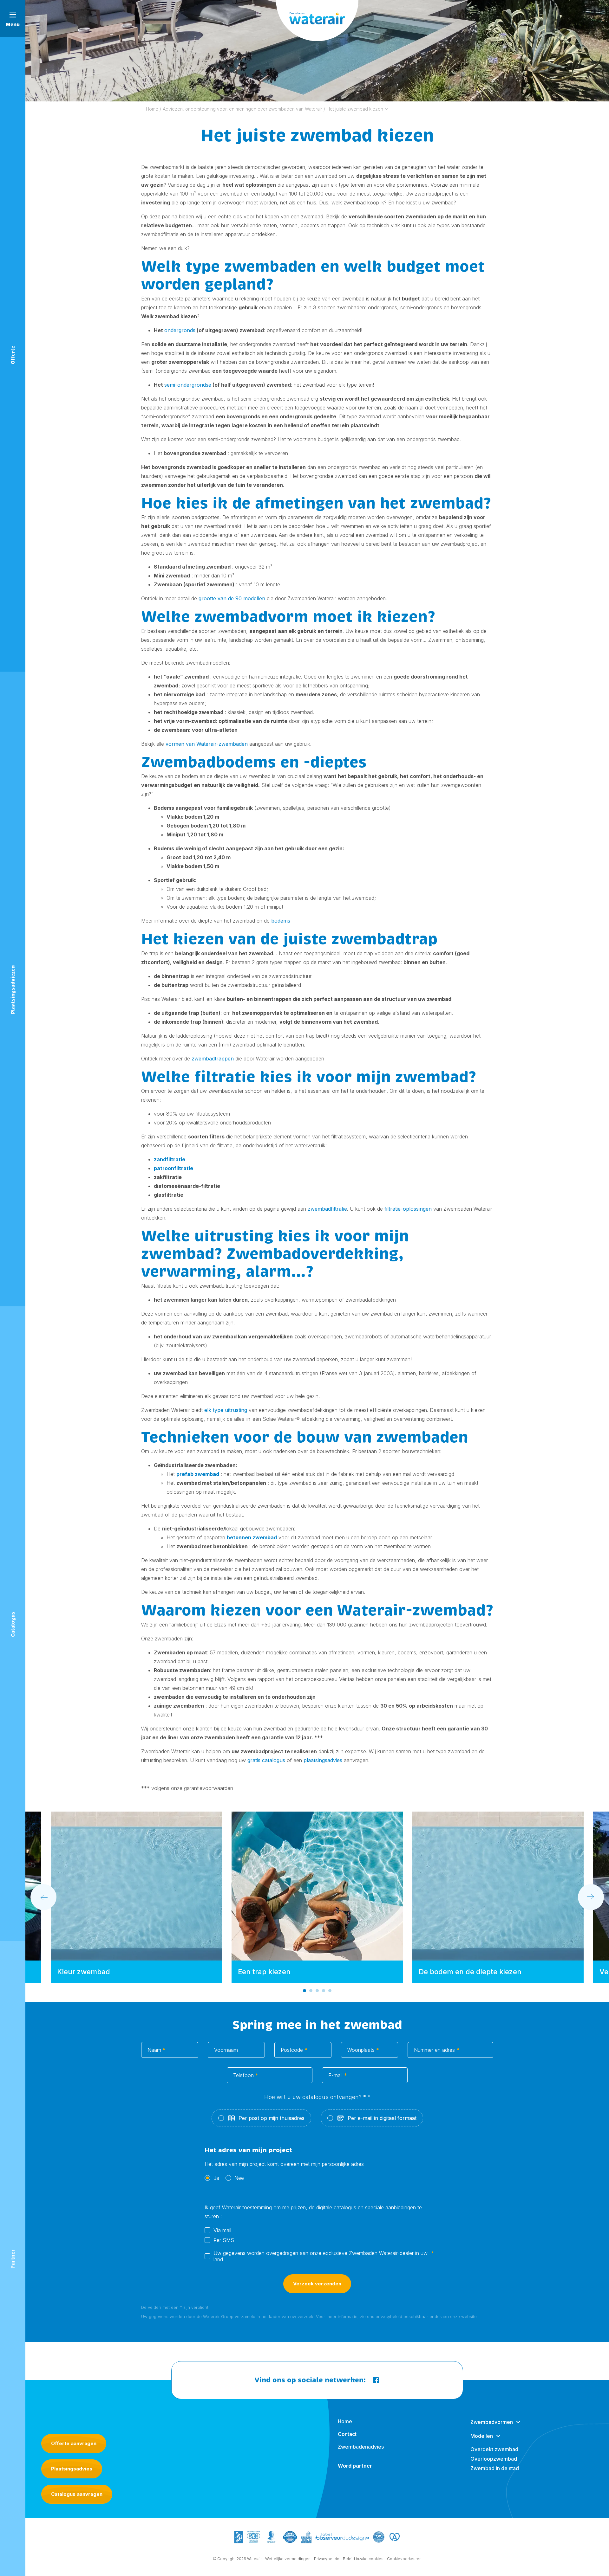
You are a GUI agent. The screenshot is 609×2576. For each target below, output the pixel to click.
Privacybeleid (327, 2559)
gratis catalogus (266, 1760)
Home (345, 2421)
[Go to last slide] (43, 1897)
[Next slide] (591, 1897)
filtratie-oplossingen (408, 1209)
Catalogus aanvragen (77, 2494)
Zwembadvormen (492, 2422)
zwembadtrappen (213, 1059)
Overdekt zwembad (494, 2449)
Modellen (482, 2436)
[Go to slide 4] (324, 1991)
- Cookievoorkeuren (403, 2559)
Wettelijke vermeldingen (288, 2559)
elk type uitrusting (226, 1410)
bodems (281, 921)
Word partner (355, 2466)
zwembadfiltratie (327, 1209)
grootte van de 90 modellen (232, 598)
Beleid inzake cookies (363, 2559)
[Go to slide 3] (317, 1991)
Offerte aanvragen (74, 2443)
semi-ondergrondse (188, 385)
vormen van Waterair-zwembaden (207, 744)
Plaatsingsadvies (72, 2469)
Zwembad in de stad (495, 2468)
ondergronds (180, 330)
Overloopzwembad (494, 2459)
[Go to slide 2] (311, 1991)
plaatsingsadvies (323, 1760)
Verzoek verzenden (317, 2284)
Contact (347, 2434)
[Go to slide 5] (330, 1991)
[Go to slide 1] (304, 1991)
